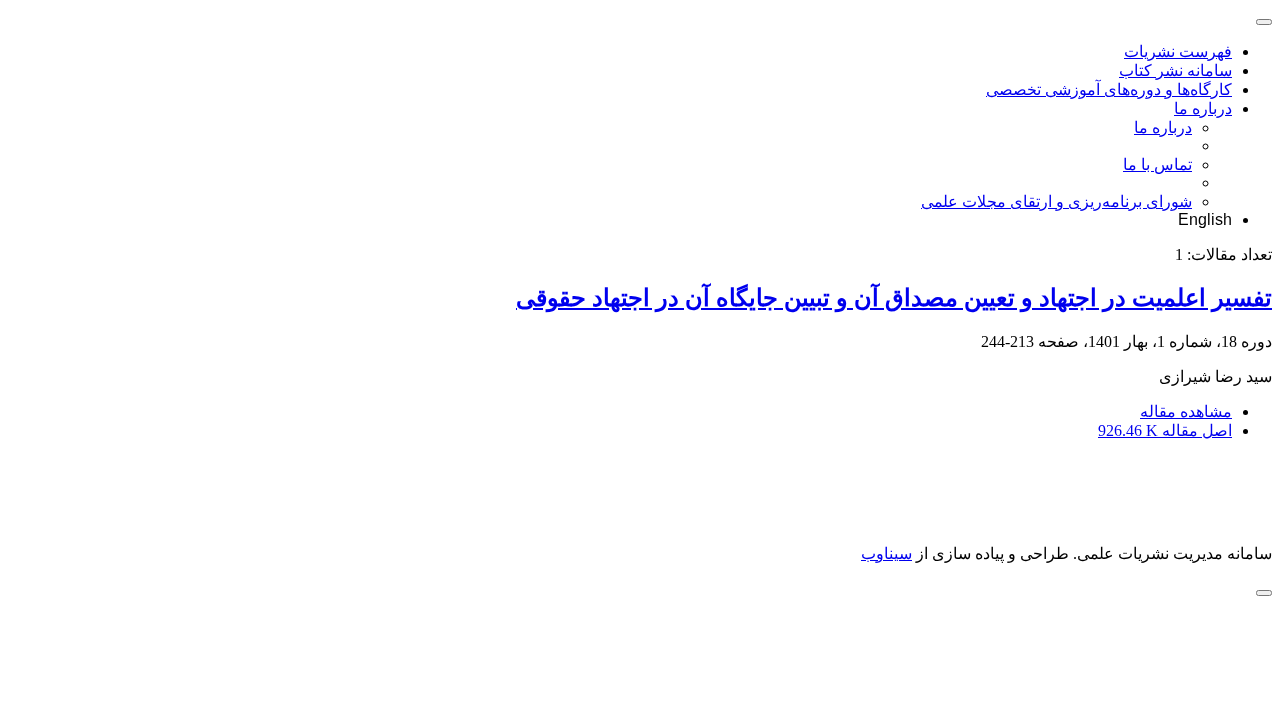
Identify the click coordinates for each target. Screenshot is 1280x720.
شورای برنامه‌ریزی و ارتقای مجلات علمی (1056, 201)
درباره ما (1203, 108)
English (1205, 219)
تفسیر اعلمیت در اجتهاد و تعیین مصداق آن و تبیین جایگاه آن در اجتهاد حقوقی (894, 298)
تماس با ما (1157, 164)
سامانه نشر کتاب (1175, 70)
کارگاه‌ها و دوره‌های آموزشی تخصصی (1109, 89)
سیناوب (886, 553)
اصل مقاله (1165, 430)
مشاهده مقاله (1186, 411)
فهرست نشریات (1178, 51)
